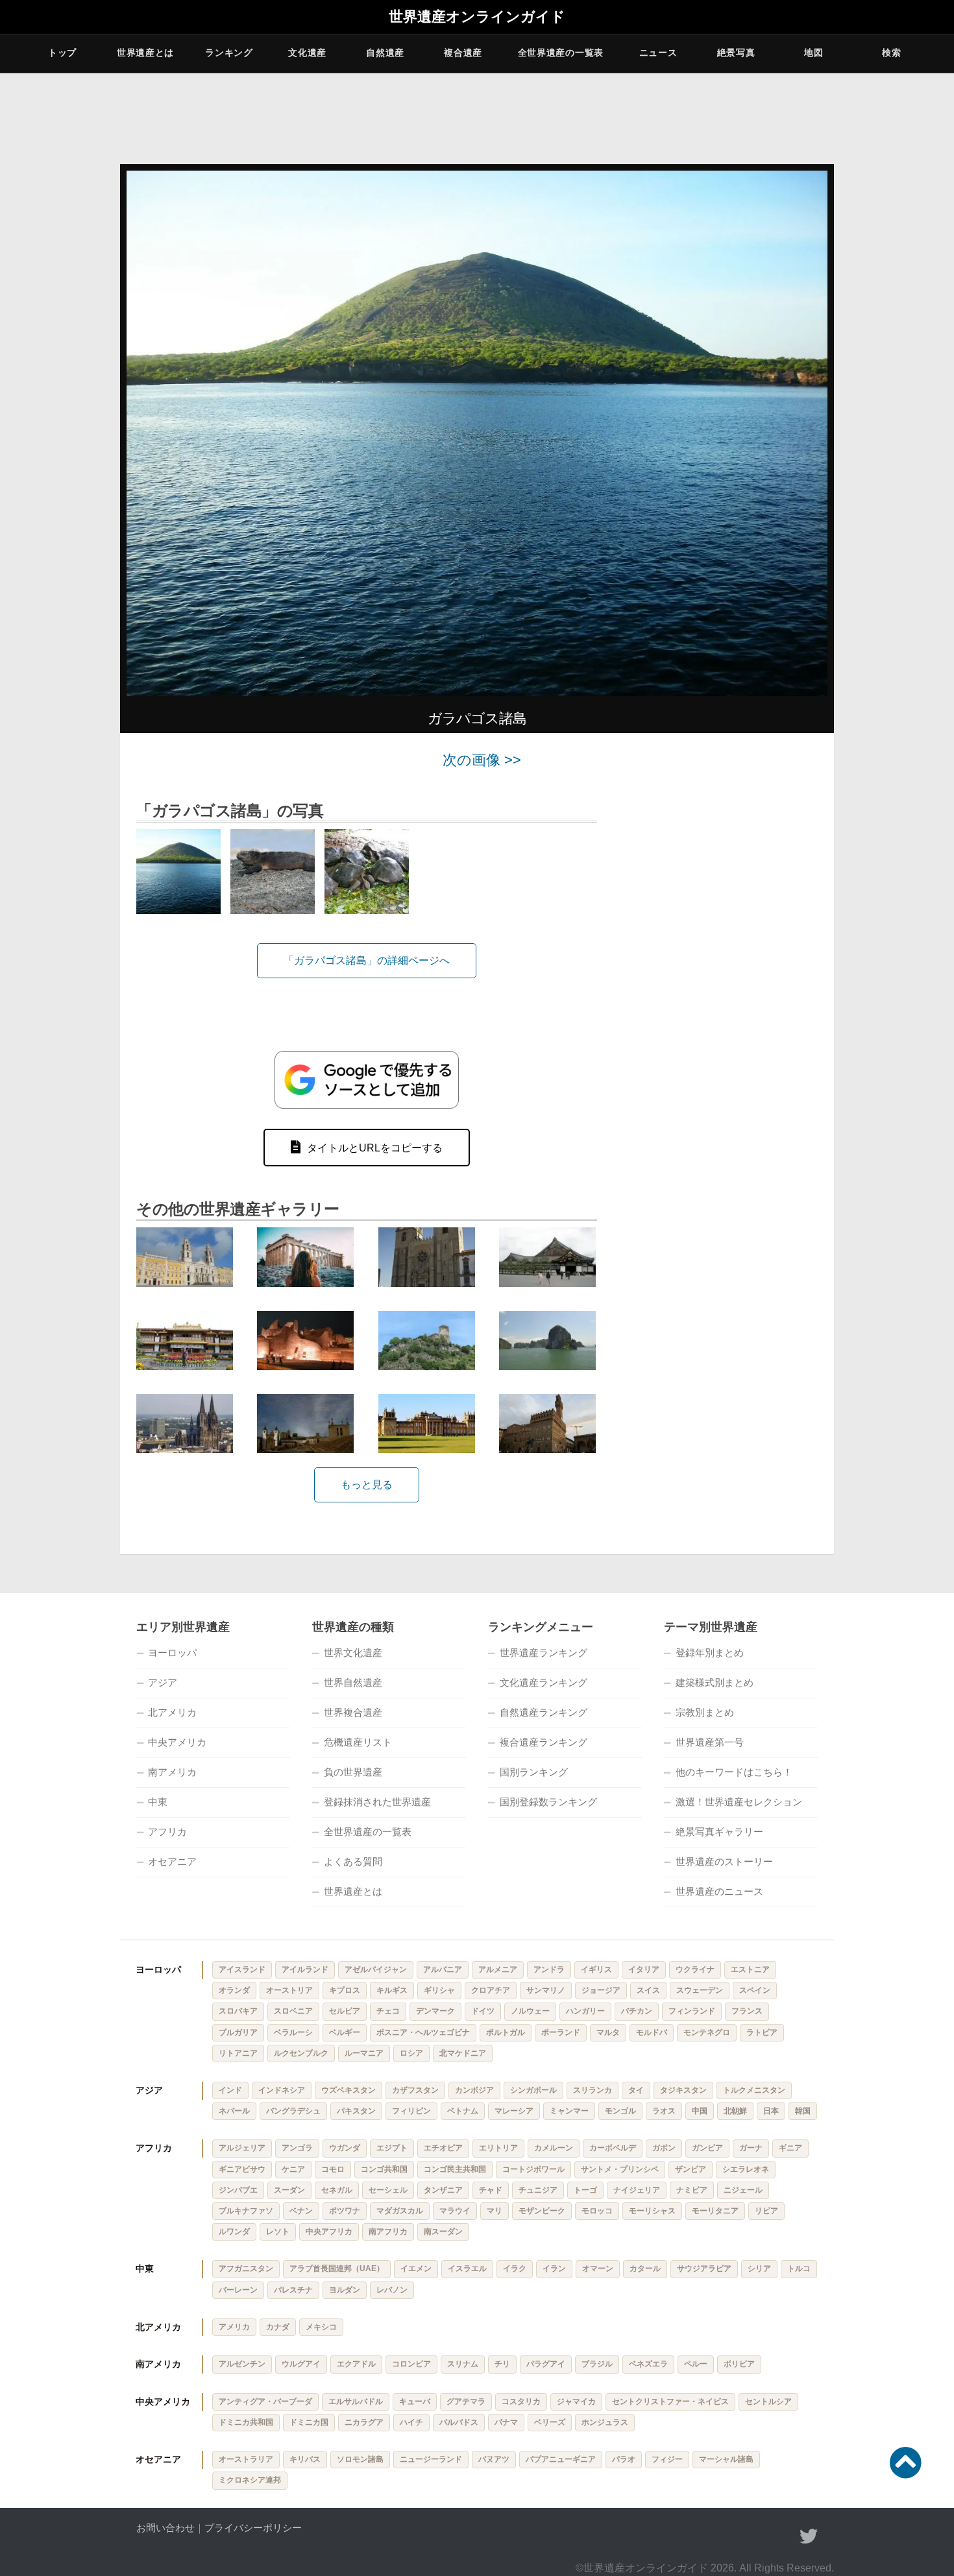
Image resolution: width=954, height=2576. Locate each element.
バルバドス (459, 2422)
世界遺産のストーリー (724, 1861)
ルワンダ (234, 2232)
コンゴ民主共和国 (455, 2169)
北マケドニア (463, 2053)
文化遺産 (307, 53)
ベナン (301, 2211)
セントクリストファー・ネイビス (670, 2401)
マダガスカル (400, 2211)
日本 (771, 2111)
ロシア (411, 2053)
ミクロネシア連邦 (250, 2480)
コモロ (333, 2169)
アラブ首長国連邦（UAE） (337, 2269)
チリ (502, 2364)
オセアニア (172, 1861)
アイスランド (242, 1969)
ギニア (790, 2148)
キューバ (415, 2401)
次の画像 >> (482, 760)
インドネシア (282, 2090)
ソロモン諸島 (360, 2459)
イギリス (596, 1969)
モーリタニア (715, 2211)
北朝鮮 (735, 2111)
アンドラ (549, 1969)
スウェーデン (700, 1990)
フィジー (667, 2459)
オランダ (234, 1990)
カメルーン (554, 2148)
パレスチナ (293, 2290)
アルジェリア (242, 2148)
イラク (515, 2269)
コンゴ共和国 (384, 2169)
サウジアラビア (704, 2269)
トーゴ (585, 2190)
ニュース (658, 53)
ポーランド (561, 2032)
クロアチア (491, 1990)
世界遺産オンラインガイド (477, 17)
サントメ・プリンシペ (620, 2169)
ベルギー (345, 2032)
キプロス (345, 1990)
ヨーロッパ (172, 1653)
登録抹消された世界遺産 (377, 1802)
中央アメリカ (177, 1742)
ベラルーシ (293, 2032)
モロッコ (597, 2211)
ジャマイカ (576, 2401)
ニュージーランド (431, 2459)
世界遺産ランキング (544, 1653)
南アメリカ (172, 1772)
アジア (163, 1682)
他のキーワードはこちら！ (734, 1772)
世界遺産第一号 (710, 1742)
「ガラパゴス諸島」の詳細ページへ (367, 960)
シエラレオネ (746, 2169)
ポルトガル (506, 2032)
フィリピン (411, 2111)
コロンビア (411, 2364)
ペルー (696, 2364)
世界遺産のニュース (719, 1891)
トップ (62, 53)
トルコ (799, 2269)
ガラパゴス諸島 (477, 718)
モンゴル (620, 2111)
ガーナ (751, 2148)
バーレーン (238, 2290)
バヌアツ (494, 2459)
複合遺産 (463, 53)
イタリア (644, 1969)
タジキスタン (683, 2090)
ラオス (664, 2111)
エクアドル (356, 2364)
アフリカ (167, 1832)
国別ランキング (534, 1772)
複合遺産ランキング (544, 1742)
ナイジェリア (637, 2190)
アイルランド (305, 1969)
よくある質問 (353, 1861)
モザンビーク (542, 2211)
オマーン (598, 2269)
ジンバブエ (238, 2190)
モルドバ (652, 2032)
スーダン (289, 2190)
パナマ (506, 2422)
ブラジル (597, 2364)
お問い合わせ (165, 2528)
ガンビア (707, 2148)
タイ (636, 2090)
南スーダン (443, 2232)
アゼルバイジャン (376, 1969)
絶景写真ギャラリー (719, 1832)
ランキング (229, 53)
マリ (495, 2211)
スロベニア (293, 2011)
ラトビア (762, 2032)
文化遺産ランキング (544, 1682)
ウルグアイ (301, 2364)
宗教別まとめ (705, 1712)
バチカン (637, 2011)
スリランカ (593, 2090)
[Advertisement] (724, 947)
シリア (759, 2269)
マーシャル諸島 (726, 2459)
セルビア (345, 2011)
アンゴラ (297, 2148)
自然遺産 (385, 53)
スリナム (463, 2364)
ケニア (293, 2169)
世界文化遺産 (353, 1653)
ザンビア (691, 2169)
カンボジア (474, 2090)
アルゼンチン (242, 2364)
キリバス (305, 2459)
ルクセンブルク (301, 2053)
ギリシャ (439, 1990)
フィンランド (692, 2011)
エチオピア (443, 2148)
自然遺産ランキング (544, 1712)
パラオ (624, 2459)
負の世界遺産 (353, 1772)
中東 (158, 1802)
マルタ (608, 2032)
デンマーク (435, 2011)
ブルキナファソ (246, 2211)
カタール (645, 2269)
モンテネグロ (707, 2032)
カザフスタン (415, 2090)
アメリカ (234, 2327)
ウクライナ (695, 1969)
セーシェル (388, 2190)
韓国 (803, 2111)
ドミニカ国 (309, 2422)
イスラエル (467, 2269)
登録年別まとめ (710, 1653)
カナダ (278, 2327)
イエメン (416, 2269)
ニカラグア (364, 2422)
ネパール (234, 2111)
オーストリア (289, 1990)
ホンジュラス (605, 2422)
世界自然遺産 (353, 1682)
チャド (491, 2190)
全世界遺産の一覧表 (561, 53)
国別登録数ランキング (548, 1802)
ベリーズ (550, 2422)
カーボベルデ (613, 2148)
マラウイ (455, 2211)
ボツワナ (345, 2211)
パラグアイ (546, 2364)
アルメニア (498, 1969)
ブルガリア (238, 2032)
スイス (648, 1990)
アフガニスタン (246, 2269)
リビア (766, 2211)
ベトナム (463, 2111)
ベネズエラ (648, 2364)
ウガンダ (345, 2148)
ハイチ (411, 2422)
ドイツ (483, 2011)
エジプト (392, 2148)
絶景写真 (736, 53)
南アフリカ (388, 2232)
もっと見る (367, 1485)
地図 (813, 53)
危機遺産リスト (358, 1742)
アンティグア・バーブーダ (265, 2401)
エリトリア (498, 2148)
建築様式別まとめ (715, 1682)
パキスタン (356, 2111)
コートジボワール (533, 2169)
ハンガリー (585, 2011)
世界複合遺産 (353, 1712)
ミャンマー (569, 2111)
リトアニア (238, 2053)
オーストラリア (246, 2459)
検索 (891, 53)
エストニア (750, 1969)
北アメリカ (172, 1712)
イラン (554, 2269)
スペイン (755, 1990)
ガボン (664, 2148)
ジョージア (601, 1990)
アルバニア (443, 1969)
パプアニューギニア (561, 2459)
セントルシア (768, 2401)
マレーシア (514, 2111)
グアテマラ (466, 2401)
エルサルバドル (356, 2401)
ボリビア (739, 2364)
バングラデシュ (293, 2111)
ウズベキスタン (349, 2090)
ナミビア (692, 2190)
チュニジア (538, 2190)
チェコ (388, 2011)
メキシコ (321, 2327)
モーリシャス (652, 2211)
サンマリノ (546, 1990)
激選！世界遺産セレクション (739, 1802)
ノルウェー (530, 2011)
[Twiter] (809, 2536)
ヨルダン (345, 2290)
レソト (278, 2232)
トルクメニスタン (754, 2090)
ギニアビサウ (242, 2169)
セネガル (337, 2190)
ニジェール (743, 2190)
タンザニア (443, 2190)
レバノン (392, 2290)
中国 (700, 2111)
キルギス (392, 1990)
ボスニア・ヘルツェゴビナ (423, 2032)
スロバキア (238, 2011)
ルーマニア (364, 2053)
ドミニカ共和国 (246, 2422)
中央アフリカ (329, 2232)
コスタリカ (521, 2401)
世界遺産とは (145, 53)
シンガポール (533, 2090)
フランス (747, 2011)
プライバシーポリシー (253, 2528)
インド (230, 2090)
